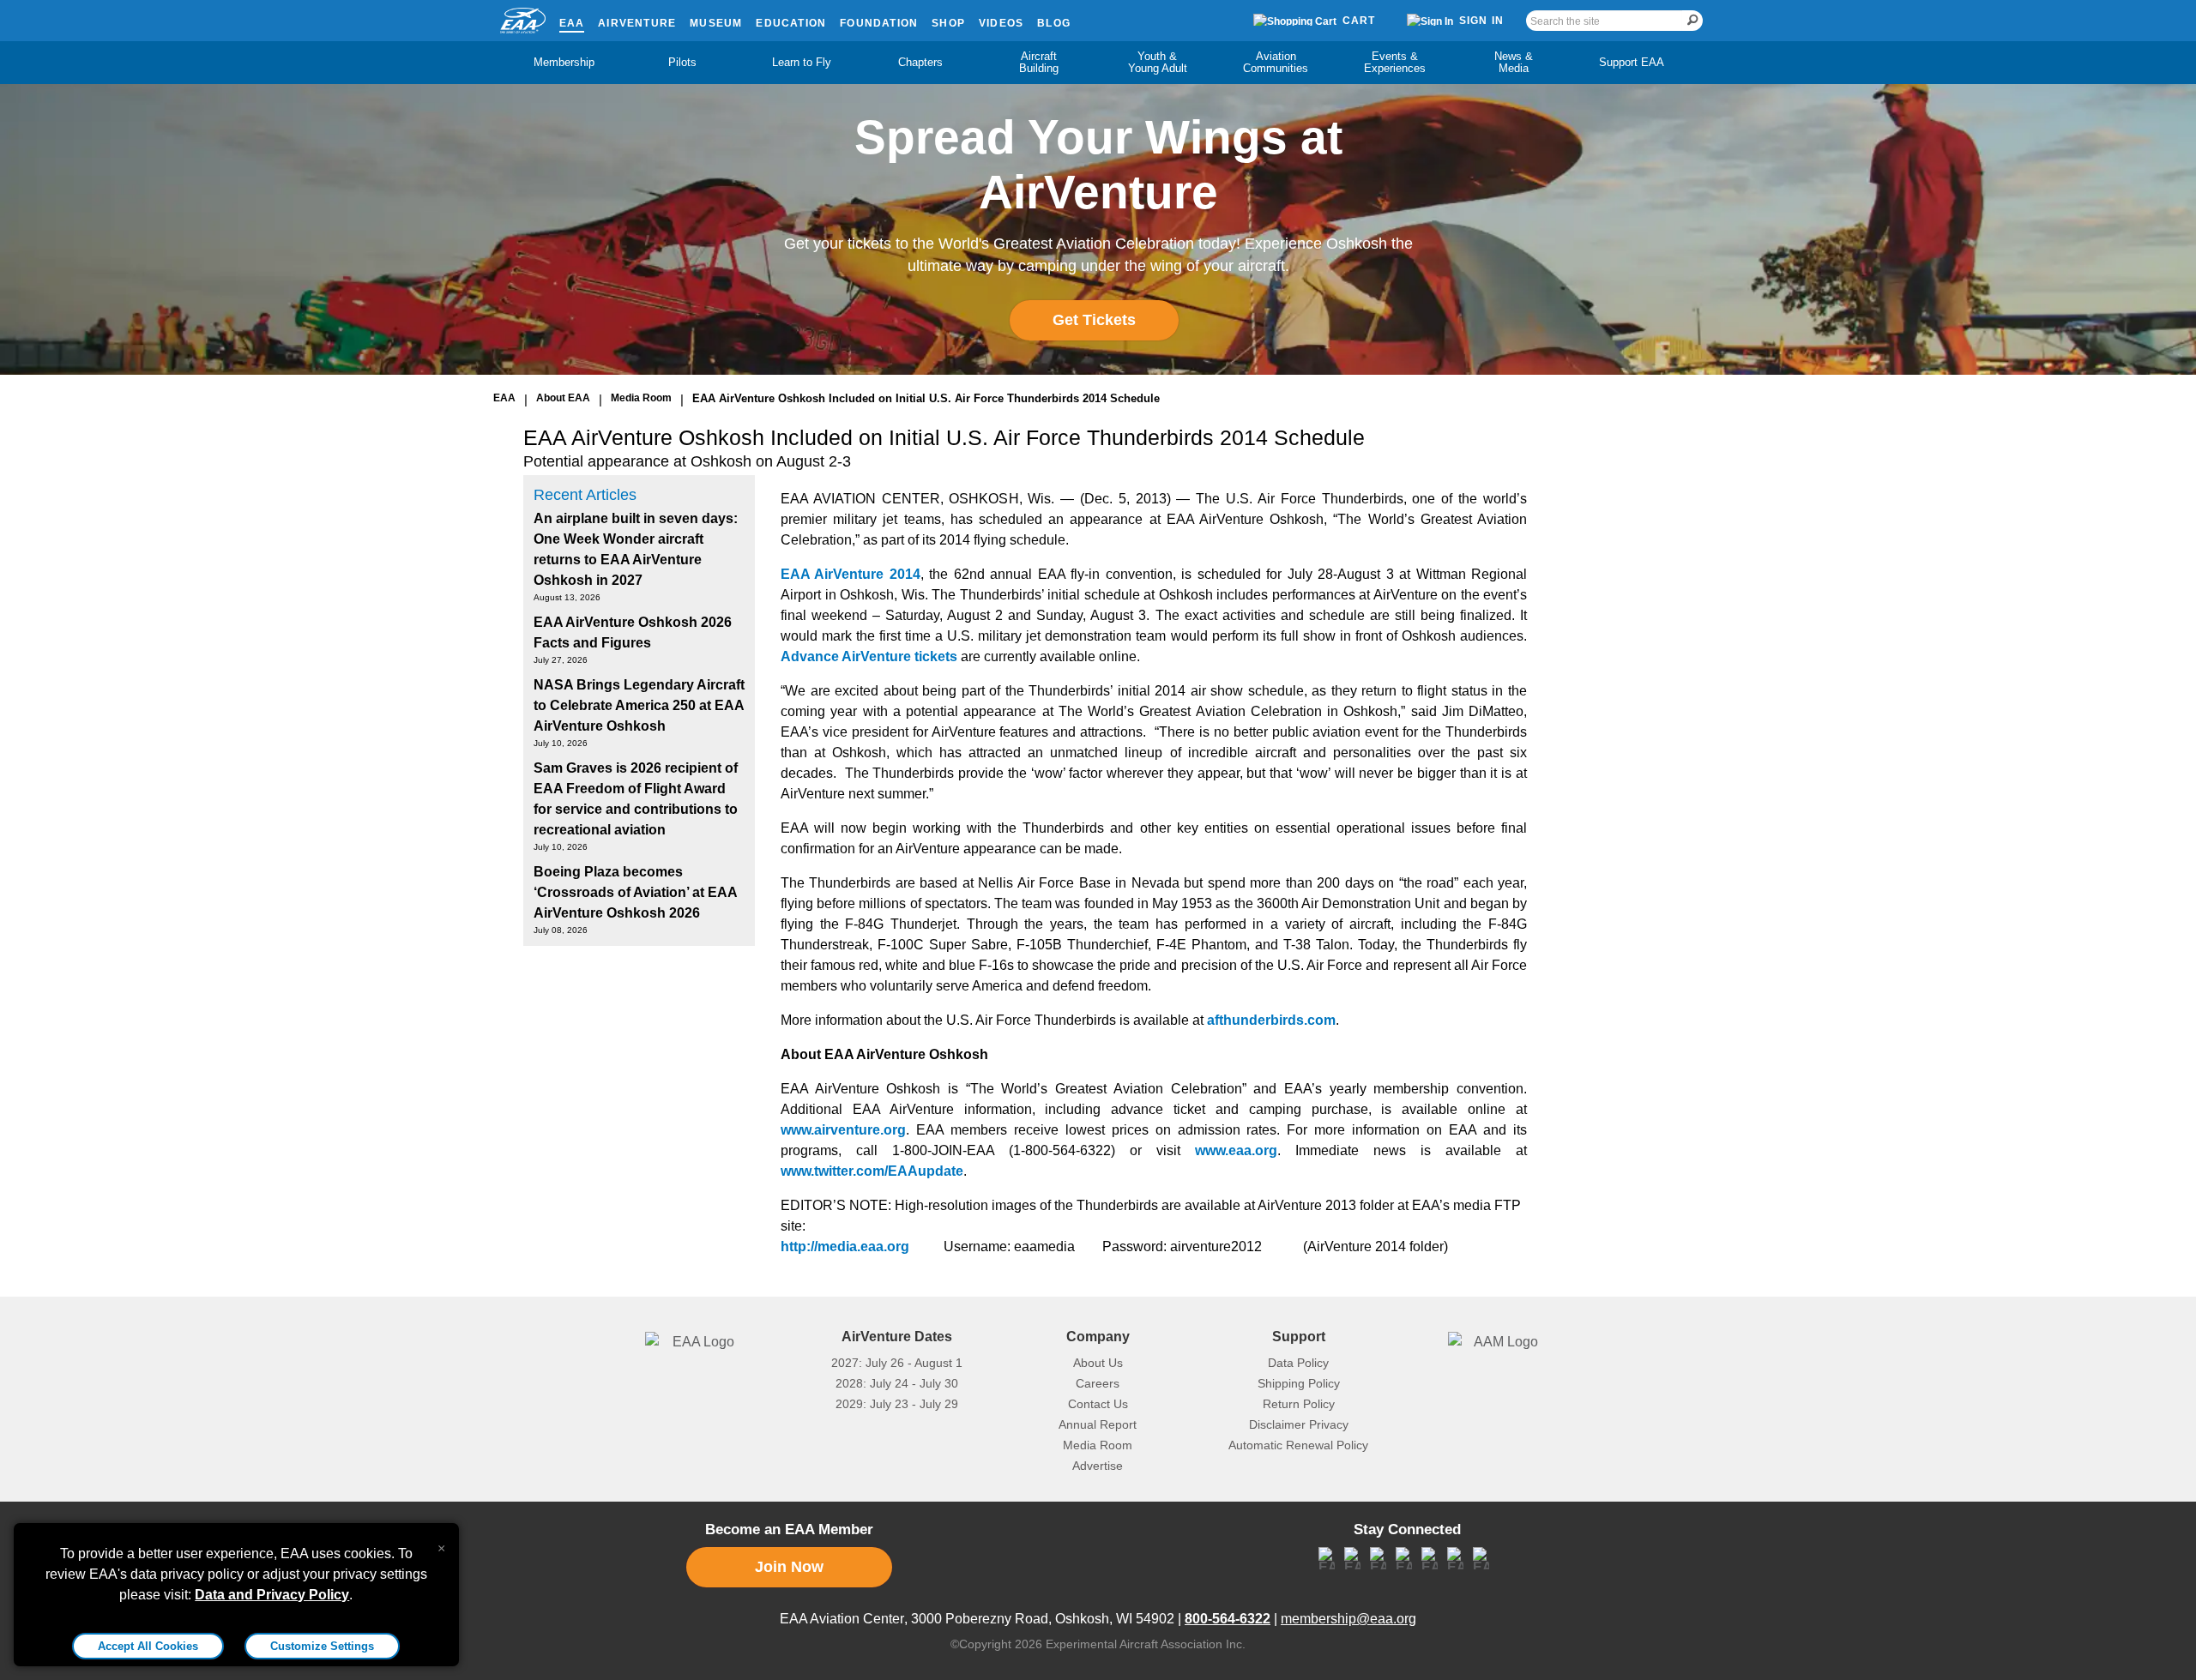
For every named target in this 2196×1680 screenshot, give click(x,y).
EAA (572, 23)
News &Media (1514, 62)
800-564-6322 (1228, 1619)
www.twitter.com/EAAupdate (872, 1171)
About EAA (563, 398)
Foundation (879, 23)
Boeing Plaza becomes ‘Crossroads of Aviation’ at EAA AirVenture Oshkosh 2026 (635, 892)
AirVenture (637, 23)
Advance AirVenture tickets (869, 656)
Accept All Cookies (148, 1646)
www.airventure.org (843, 1130)
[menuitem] (564, 63)
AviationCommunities (1276, 62)
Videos (1001, 23)
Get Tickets (1094, 320)
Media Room (641, 398)
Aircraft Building (1039, 62)
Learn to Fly (802, 62)
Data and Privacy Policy (272, 1595)
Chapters (920, 62)
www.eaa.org (1236, 1150)
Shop (948, 23)
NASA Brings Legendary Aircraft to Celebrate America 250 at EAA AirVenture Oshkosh (639, 705)
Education (791, 23)
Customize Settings (322, 1646)
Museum (716, 23)
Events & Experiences (1395, 62)
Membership (564, 62)
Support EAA (1632, 62)
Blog (1054, 23)
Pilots (682, 62)
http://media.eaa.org (845, 1246)
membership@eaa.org (1348, 1619)
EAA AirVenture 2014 (851, 574)
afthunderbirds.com (1271, 1020)
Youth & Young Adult (1158, 62)
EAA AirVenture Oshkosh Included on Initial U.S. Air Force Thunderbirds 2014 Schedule (926, 398)
